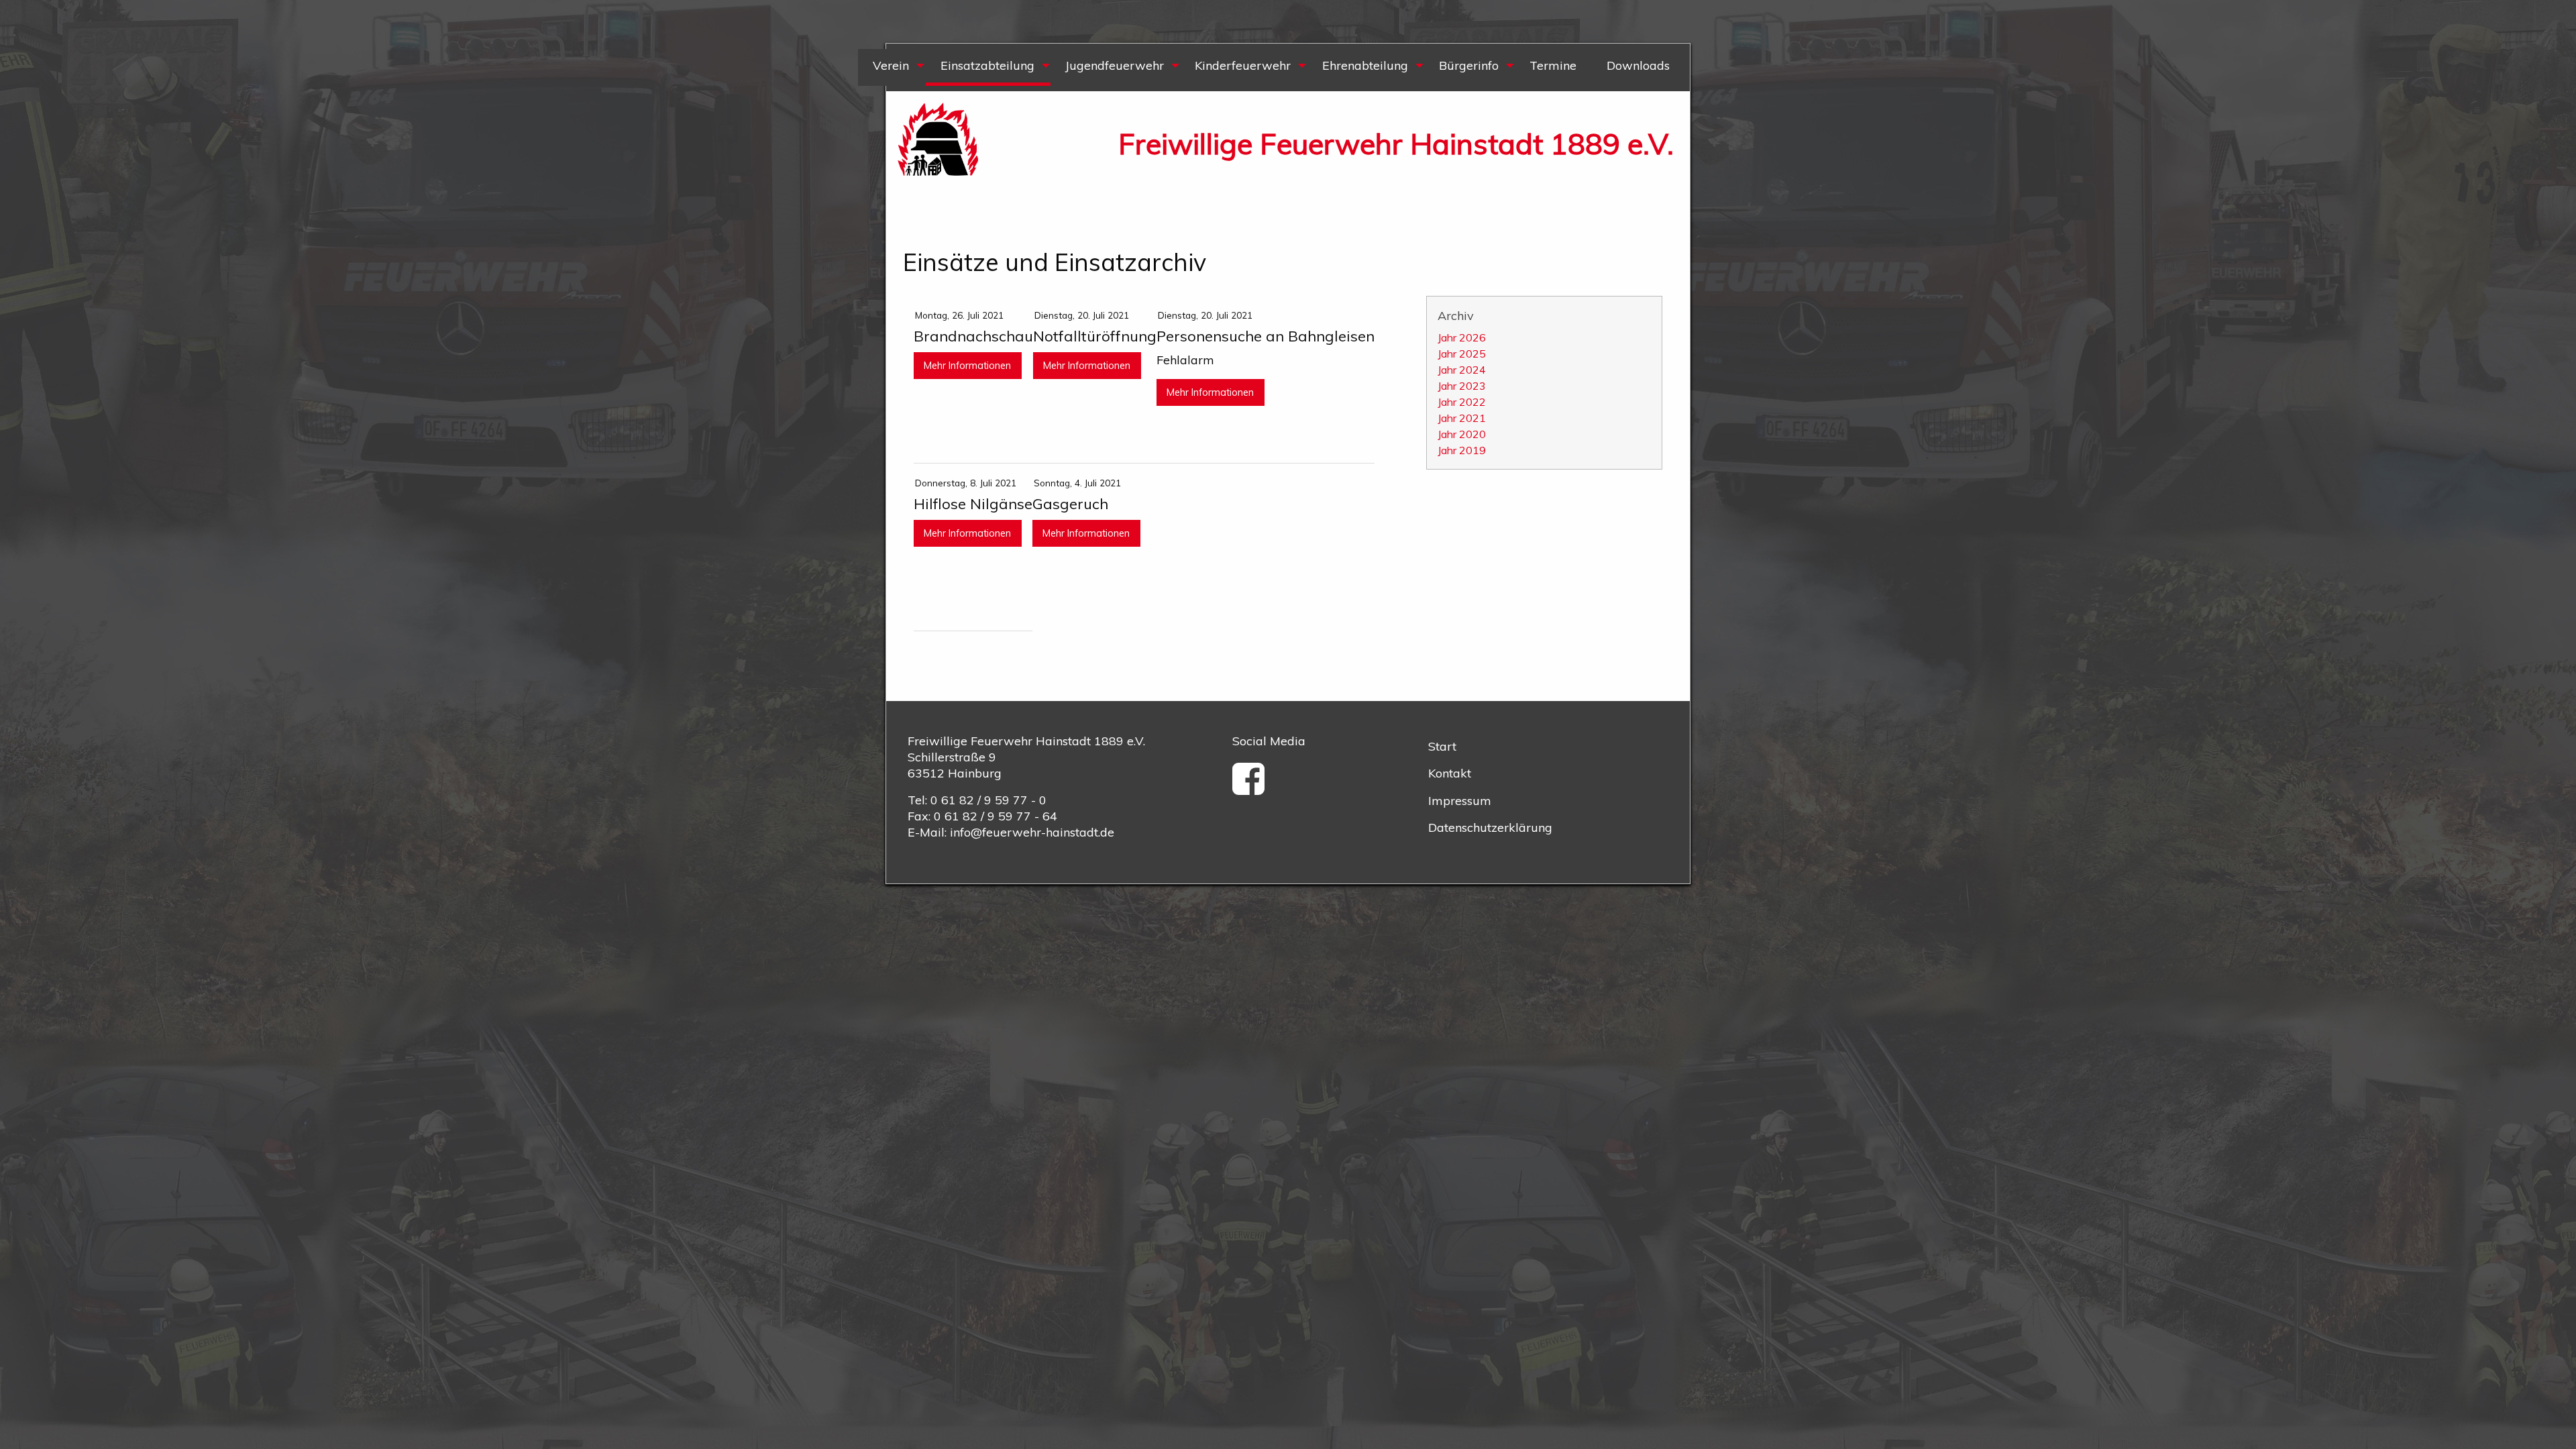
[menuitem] (892, 67)
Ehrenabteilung (1365, 65)
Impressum (1460, 801)
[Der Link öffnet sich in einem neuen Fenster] (1253, 788)
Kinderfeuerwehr (1243, 65)
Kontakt (1450, 773)
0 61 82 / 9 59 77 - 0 (988, 800)
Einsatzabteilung (987, 65)
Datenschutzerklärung (1490, 827)
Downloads (1638, 65)
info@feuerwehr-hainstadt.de (1032, 832)
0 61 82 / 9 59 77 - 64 (996, 816)
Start (1442, 746)
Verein (891, 65)
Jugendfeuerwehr (1115, 65)
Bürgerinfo (1469, 65)
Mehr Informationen (967, 366)
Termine (1553, 65)
